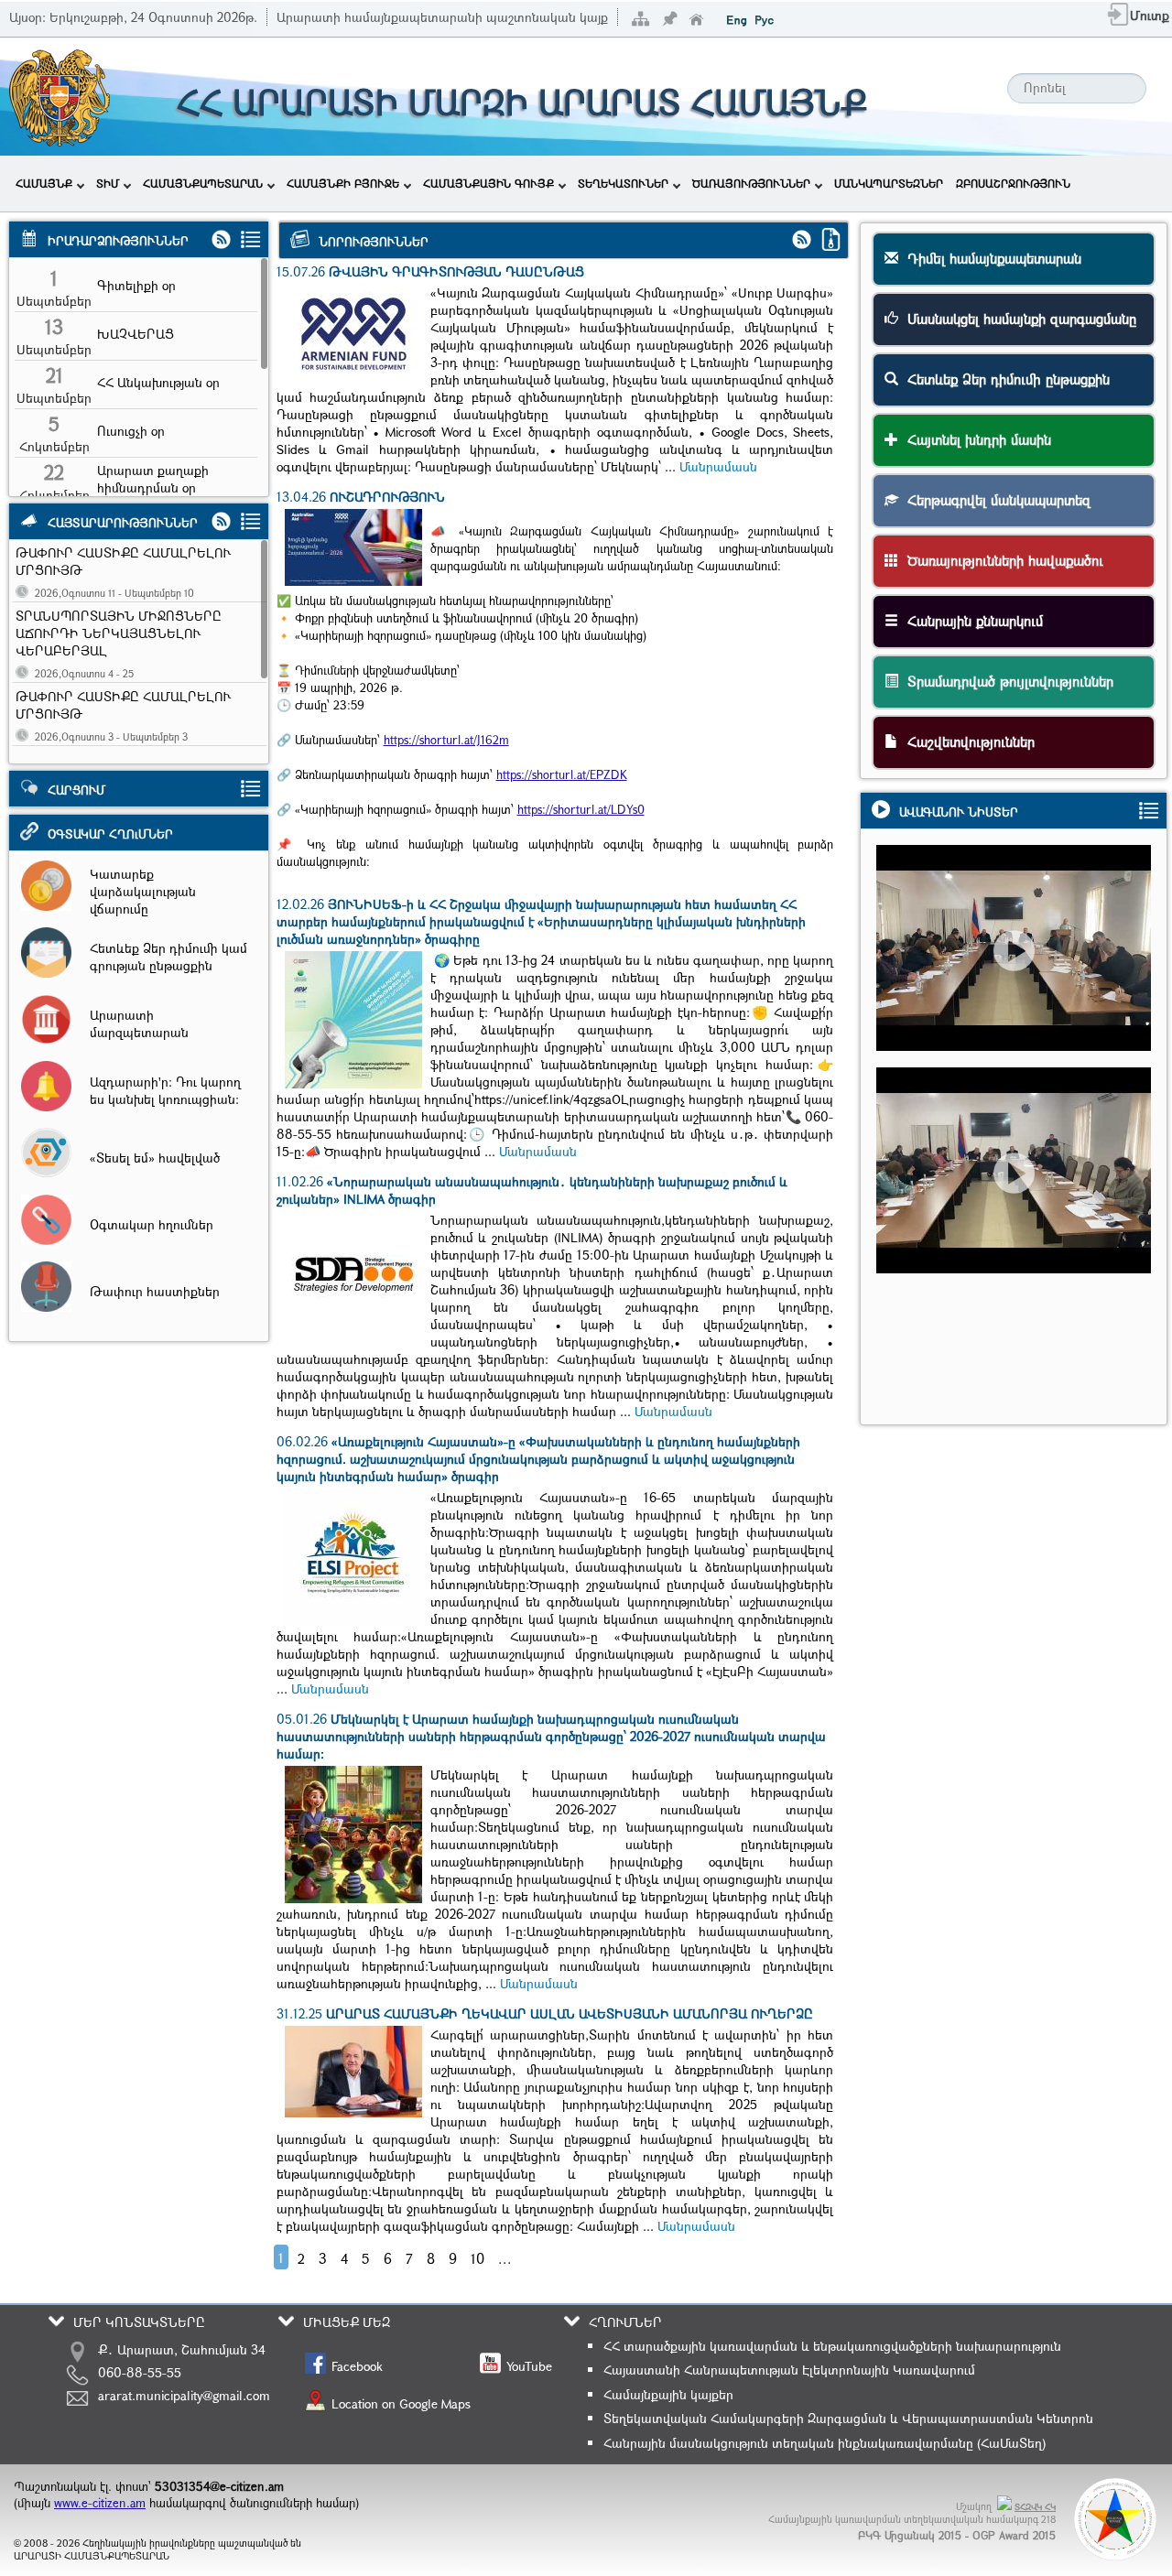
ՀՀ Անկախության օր (158, 382)
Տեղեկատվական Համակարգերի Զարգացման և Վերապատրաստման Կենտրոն (848, 2418)
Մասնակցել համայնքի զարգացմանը (1017, 319)
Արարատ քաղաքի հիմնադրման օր (153, 479)
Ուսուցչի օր (131, 431)
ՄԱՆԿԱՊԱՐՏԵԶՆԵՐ (889, 183)
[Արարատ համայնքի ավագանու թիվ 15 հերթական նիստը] (1022, 1204)
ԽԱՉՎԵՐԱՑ (136, 334)
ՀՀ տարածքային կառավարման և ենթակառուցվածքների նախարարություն (832, 2346)
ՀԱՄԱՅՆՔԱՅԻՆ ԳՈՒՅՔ (488, 183)
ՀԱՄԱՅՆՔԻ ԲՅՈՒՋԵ (343, 183)
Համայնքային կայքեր (668, 2394)
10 (477, 2258)
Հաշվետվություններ (966, 741)
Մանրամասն (718, 466)
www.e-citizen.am (100, 2503)
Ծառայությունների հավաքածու (1001, 560)
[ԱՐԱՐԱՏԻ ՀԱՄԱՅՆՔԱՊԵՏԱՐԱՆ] (58, 144)
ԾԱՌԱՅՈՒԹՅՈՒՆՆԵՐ (751, 183)
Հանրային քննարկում (971, 621)
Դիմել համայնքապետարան (990, 258)
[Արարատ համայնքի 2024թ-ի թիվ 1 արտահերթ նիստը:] (1022, 982)
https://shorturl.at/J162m (446, 740)
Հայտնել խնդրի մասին (975, 439)
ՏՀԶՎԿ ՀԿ (1035, 2507)
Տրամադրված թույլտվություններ (1006, 681)
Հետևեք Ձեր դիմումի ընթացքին (1004, 379)
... (505, 2258)
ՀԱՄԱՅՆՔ (44, 183)
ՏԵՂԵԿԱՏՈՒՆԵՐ (623, 183)
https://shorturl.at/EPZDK (562, 774)
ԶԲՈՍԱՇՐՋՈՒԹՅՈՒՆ (1013, 183)
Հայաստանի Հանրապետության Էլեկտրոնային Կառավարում (789, 2370)
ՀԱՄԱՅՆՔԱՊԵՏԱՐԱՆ (203, 183)
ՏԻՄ (108, 183)
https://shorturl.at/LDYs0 (581, 809)
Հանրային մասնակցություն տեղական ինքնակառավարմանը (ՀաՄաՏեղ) (825, 2443)
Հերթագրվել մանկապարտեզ (994, 500)
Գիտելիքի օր (136, 285)
